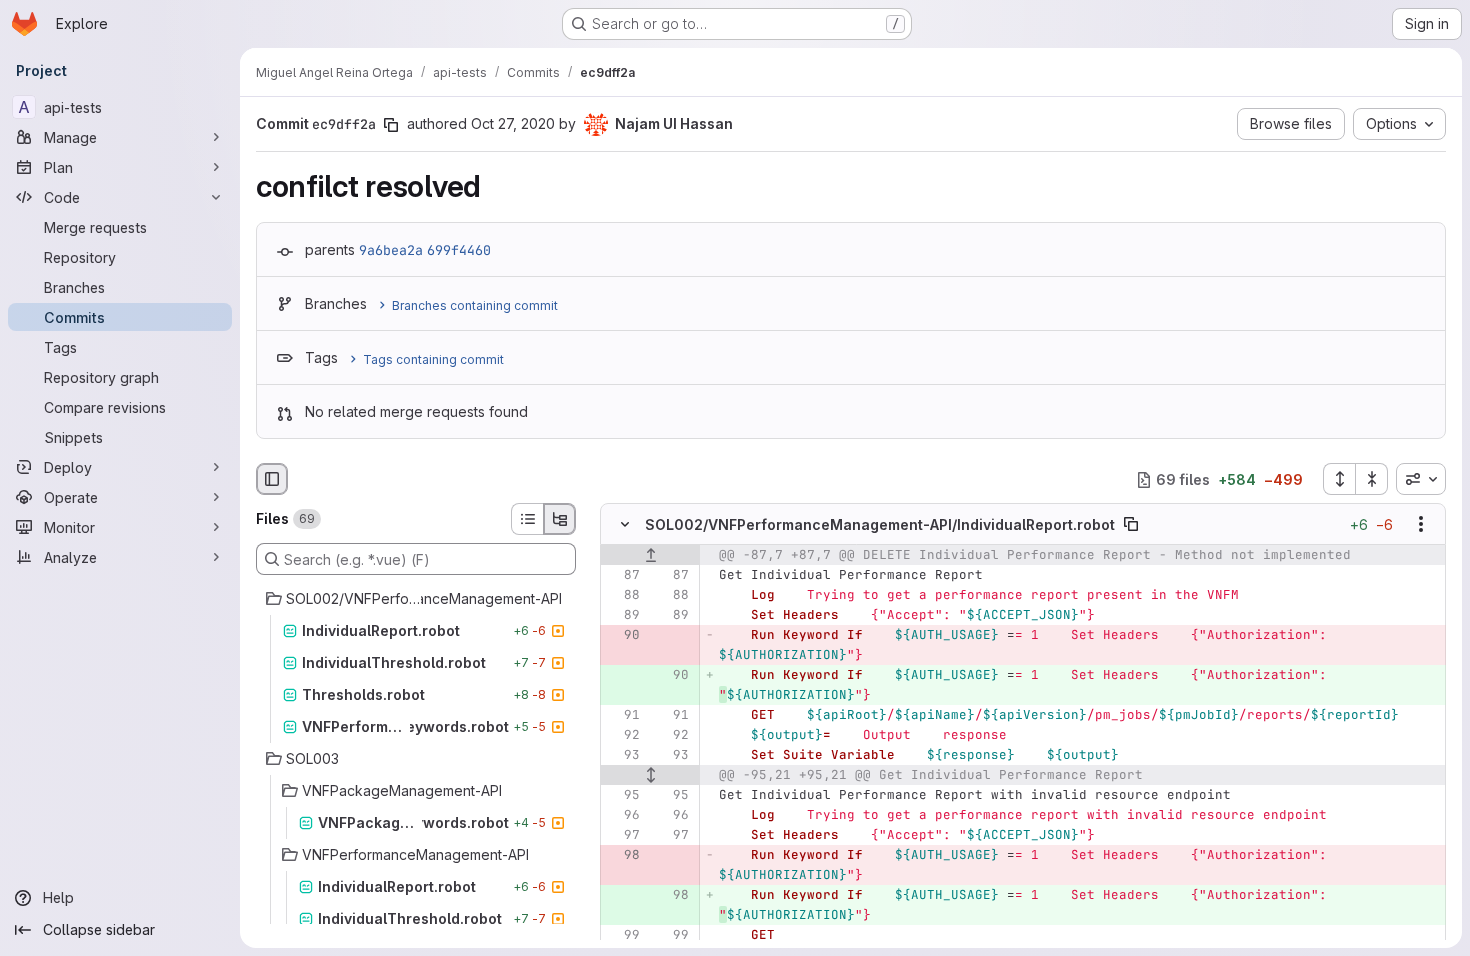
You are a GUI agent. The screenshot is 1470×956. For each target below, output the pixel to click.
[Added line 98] (672, 896)
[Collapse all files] (1372, 479)
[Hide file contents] (625, 525)
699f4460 (459, 250)
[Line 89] (623, 616)
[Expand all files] (1339, 479)
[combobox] (1421, 479)
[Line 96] (623, 816)
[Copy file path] (1131, 525)
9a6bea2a (391, 250)
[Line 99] (623, 936)
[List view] (527, 519)
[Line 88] (623, 596)
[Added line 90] (672, 676)
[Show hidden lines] (650, 776)
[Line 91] (623, 716)
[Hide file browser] (272, 479)
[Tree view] (560, 519)
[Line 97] (623, 836)
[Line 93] (623, 756)
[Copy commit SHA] (391, 125)
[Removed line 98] (623, 856)
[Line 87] (623, 576)
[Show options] (1421, 525)
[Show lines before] (650, 556)
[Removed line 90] (623, 636)
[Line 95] (623, 796)
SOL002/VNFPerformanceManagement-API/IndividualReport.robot (880, 524)
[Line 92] (623, 736)
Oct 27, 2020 (513, 123)
